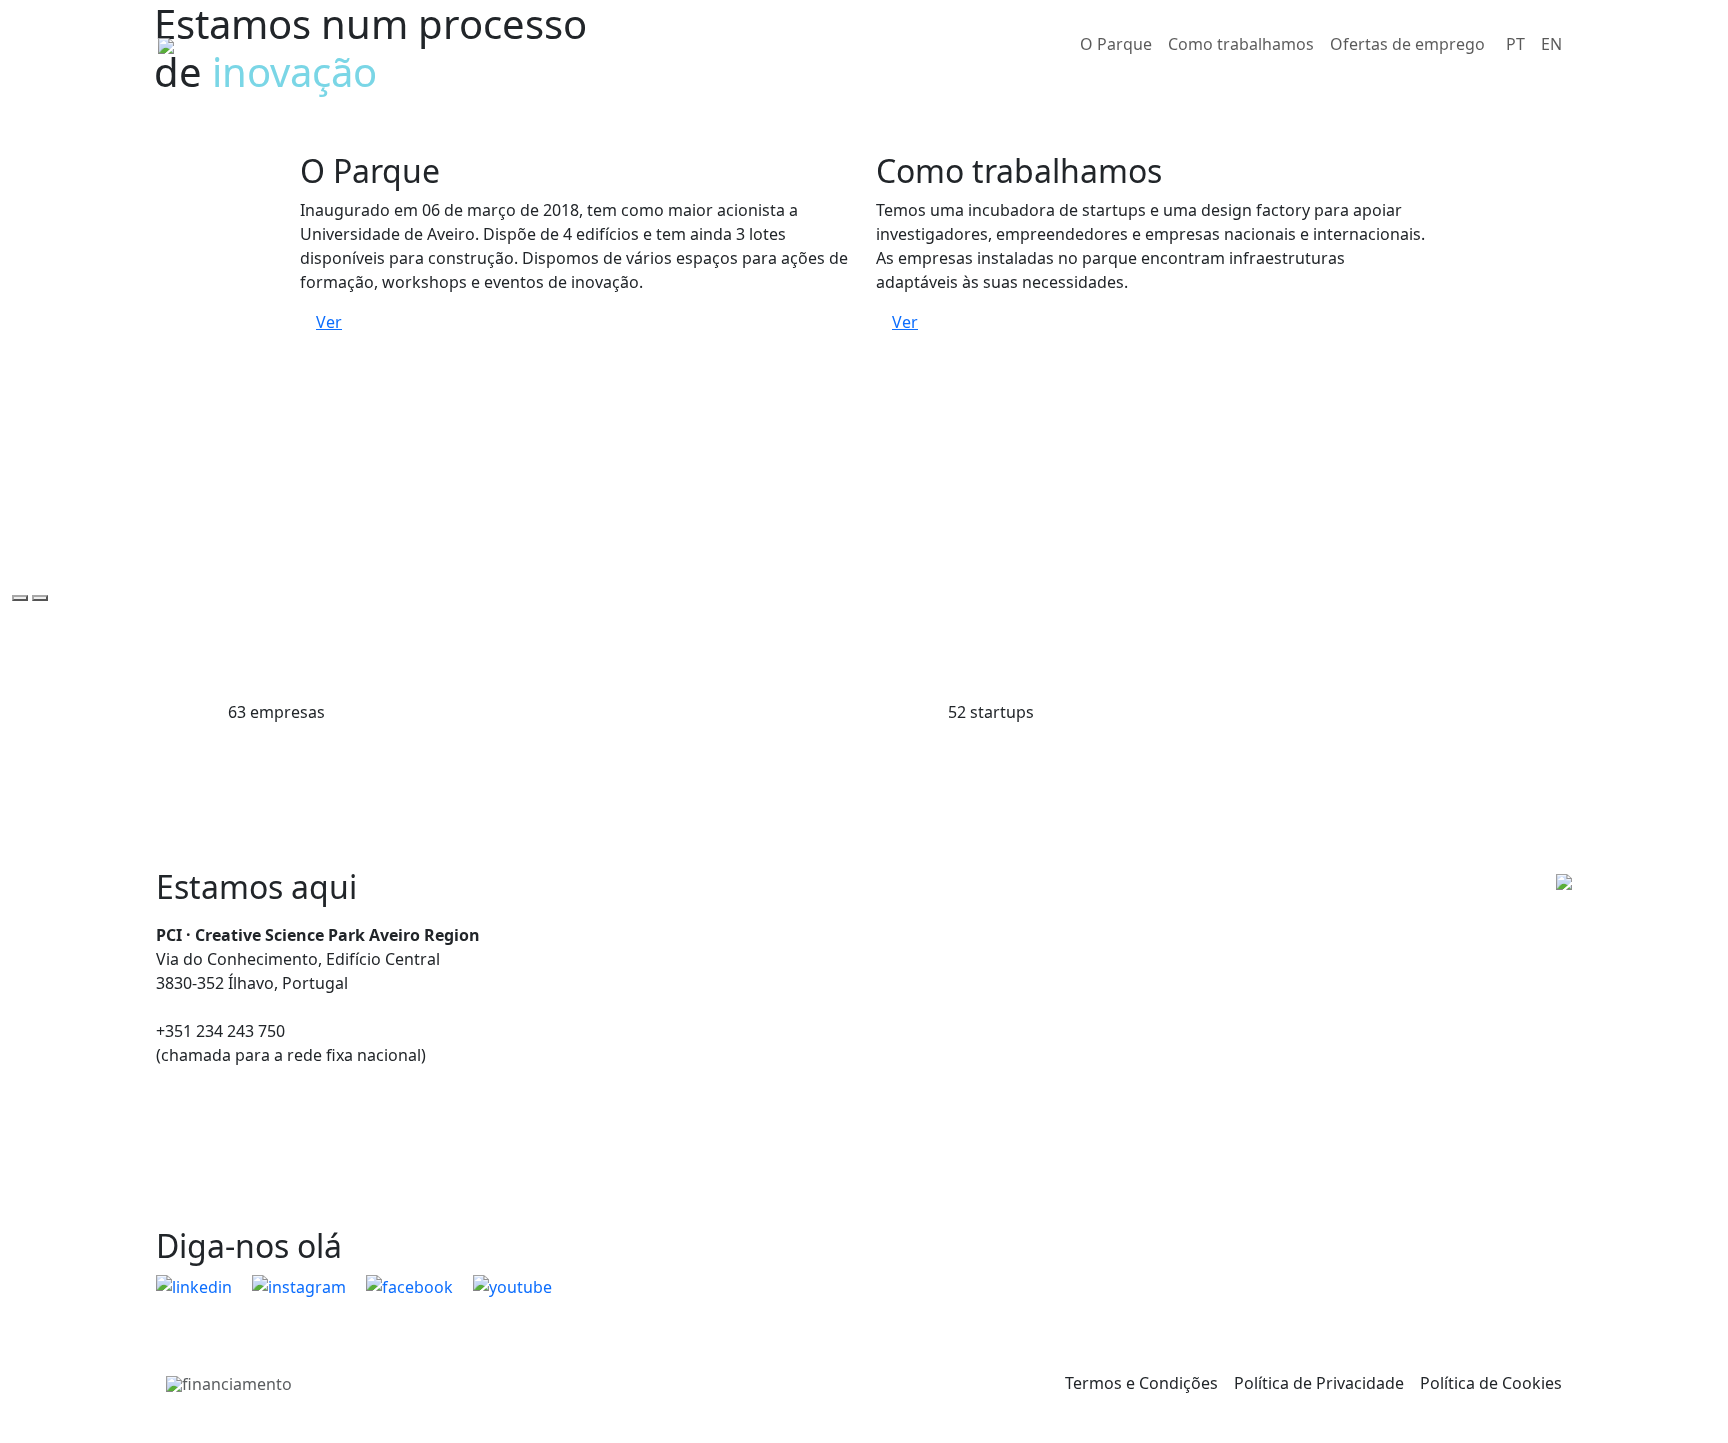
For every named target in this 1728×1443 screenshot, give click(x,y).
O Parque (1116, 44)
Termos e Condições (1141, 1383)
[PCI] (166, 44)
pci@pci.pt (195, 1007)
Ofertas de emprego (1407, 44)
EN (1551, 44)
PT (1515, 44)
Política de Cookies (1491, 1383)
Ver (329, 322)
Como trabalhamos (1241, 44)
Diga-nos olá (249, 1245)
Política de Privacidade (1319, 1383)
